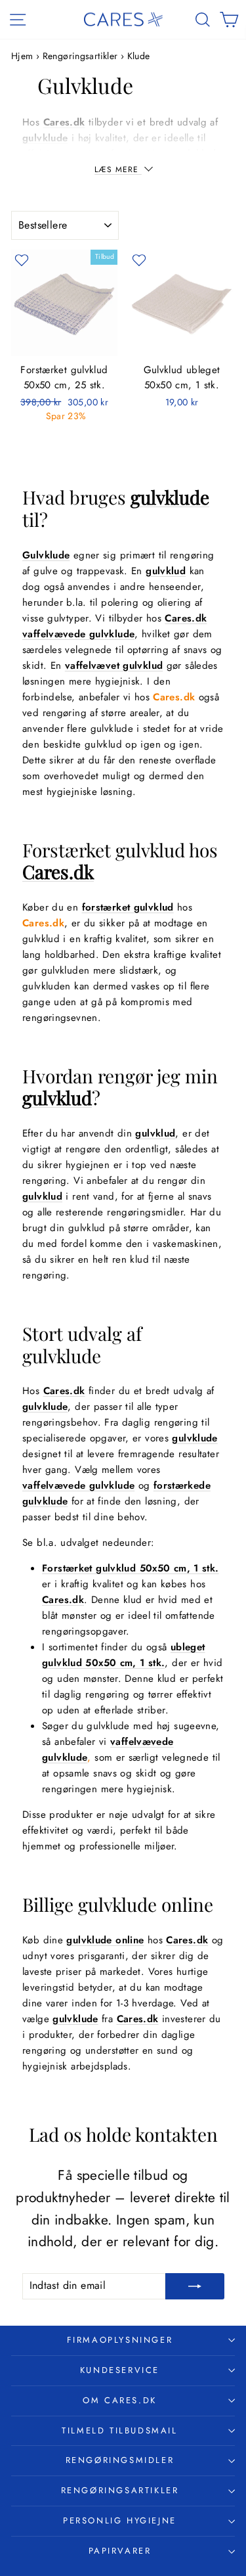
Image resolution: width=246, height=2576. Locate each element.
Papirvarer (120, 2551)
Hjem (24, 56)
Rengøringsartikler (80, 56)
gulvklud (166, 571)
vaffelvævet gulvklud (114, 666)
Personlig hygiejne (120, 2520)
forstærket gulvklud (128, 907)
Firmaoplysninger (120, 2340)
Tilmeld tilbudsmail (119, 2430)
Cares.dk (64, 122)
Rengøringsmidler (120, 2460)
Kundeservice (120, 2370)
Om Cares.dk (120, 2400)
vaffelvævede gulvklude (78, 634)
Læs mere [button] (118, 169)
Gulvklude (46, 555)
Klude (139, 56)
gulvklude (45, 138)
